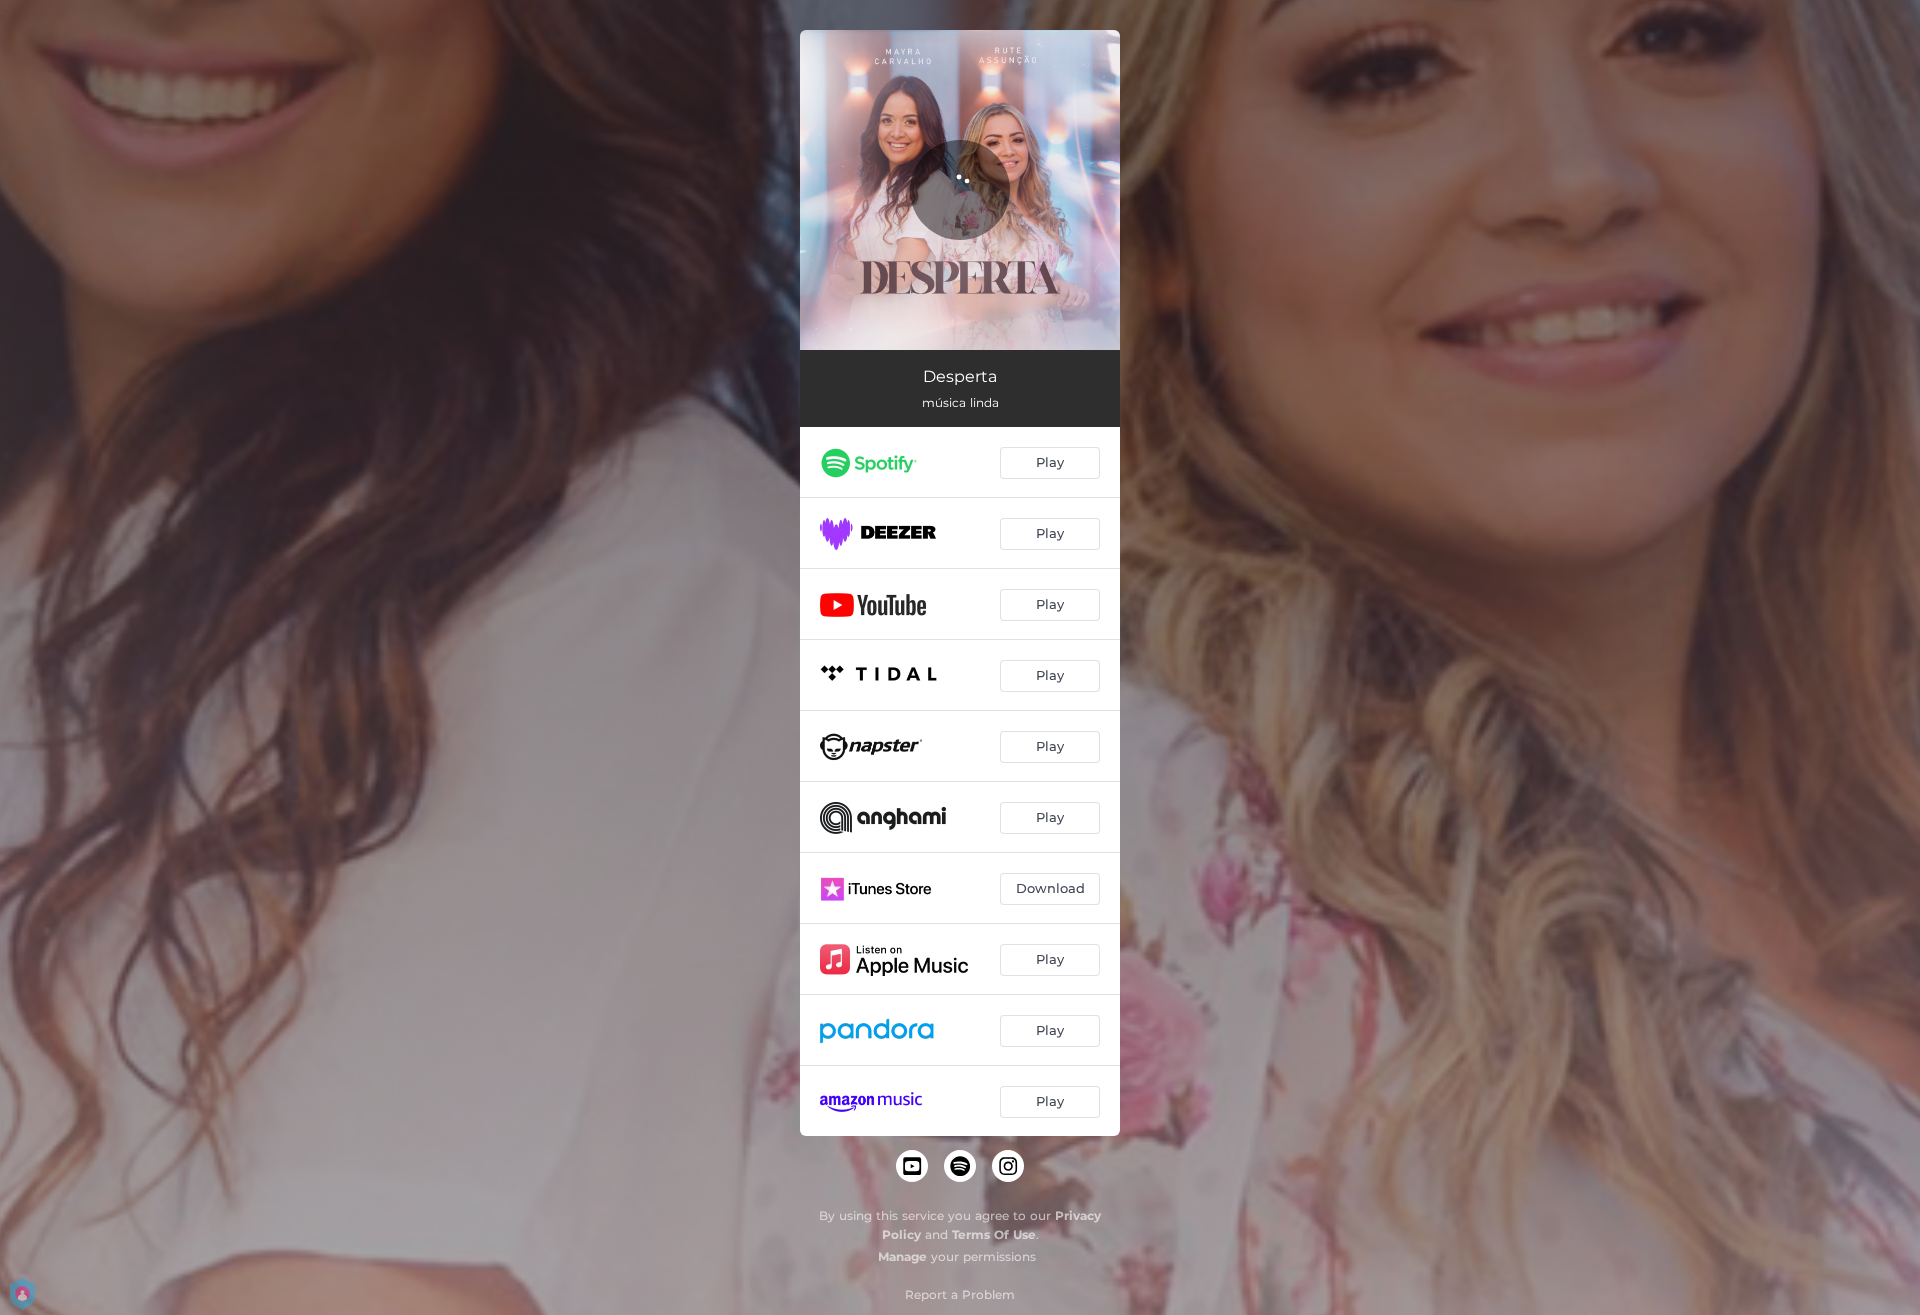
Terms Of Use (994, 1234)
